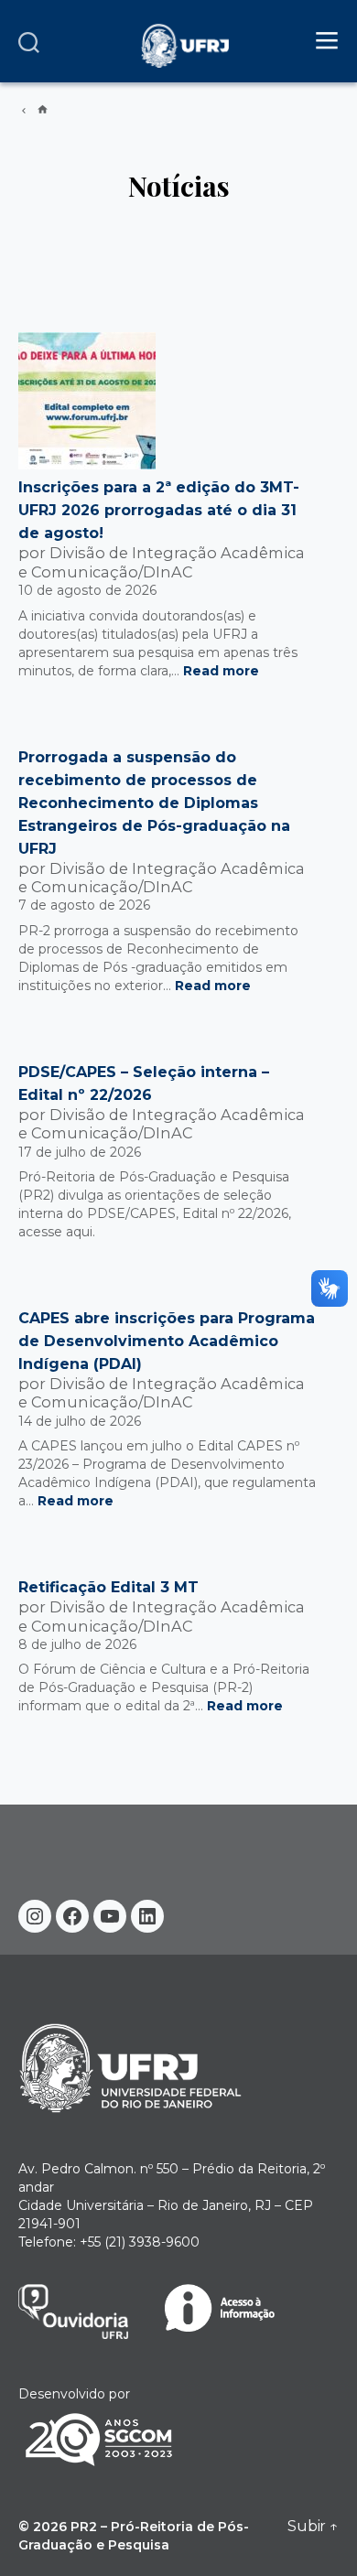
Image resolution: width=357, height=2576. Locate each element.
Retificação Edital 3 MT (108, 1587)
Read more (221, 671)
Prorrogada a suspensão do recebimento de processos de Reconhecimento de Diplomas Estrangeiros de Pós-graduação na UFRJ (154, 803)
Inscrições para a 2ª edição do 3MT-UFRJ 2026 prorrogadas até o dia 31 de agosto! (159, 510)
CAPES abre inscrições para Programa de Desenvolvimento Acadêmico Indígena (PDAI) (167, 1341)
